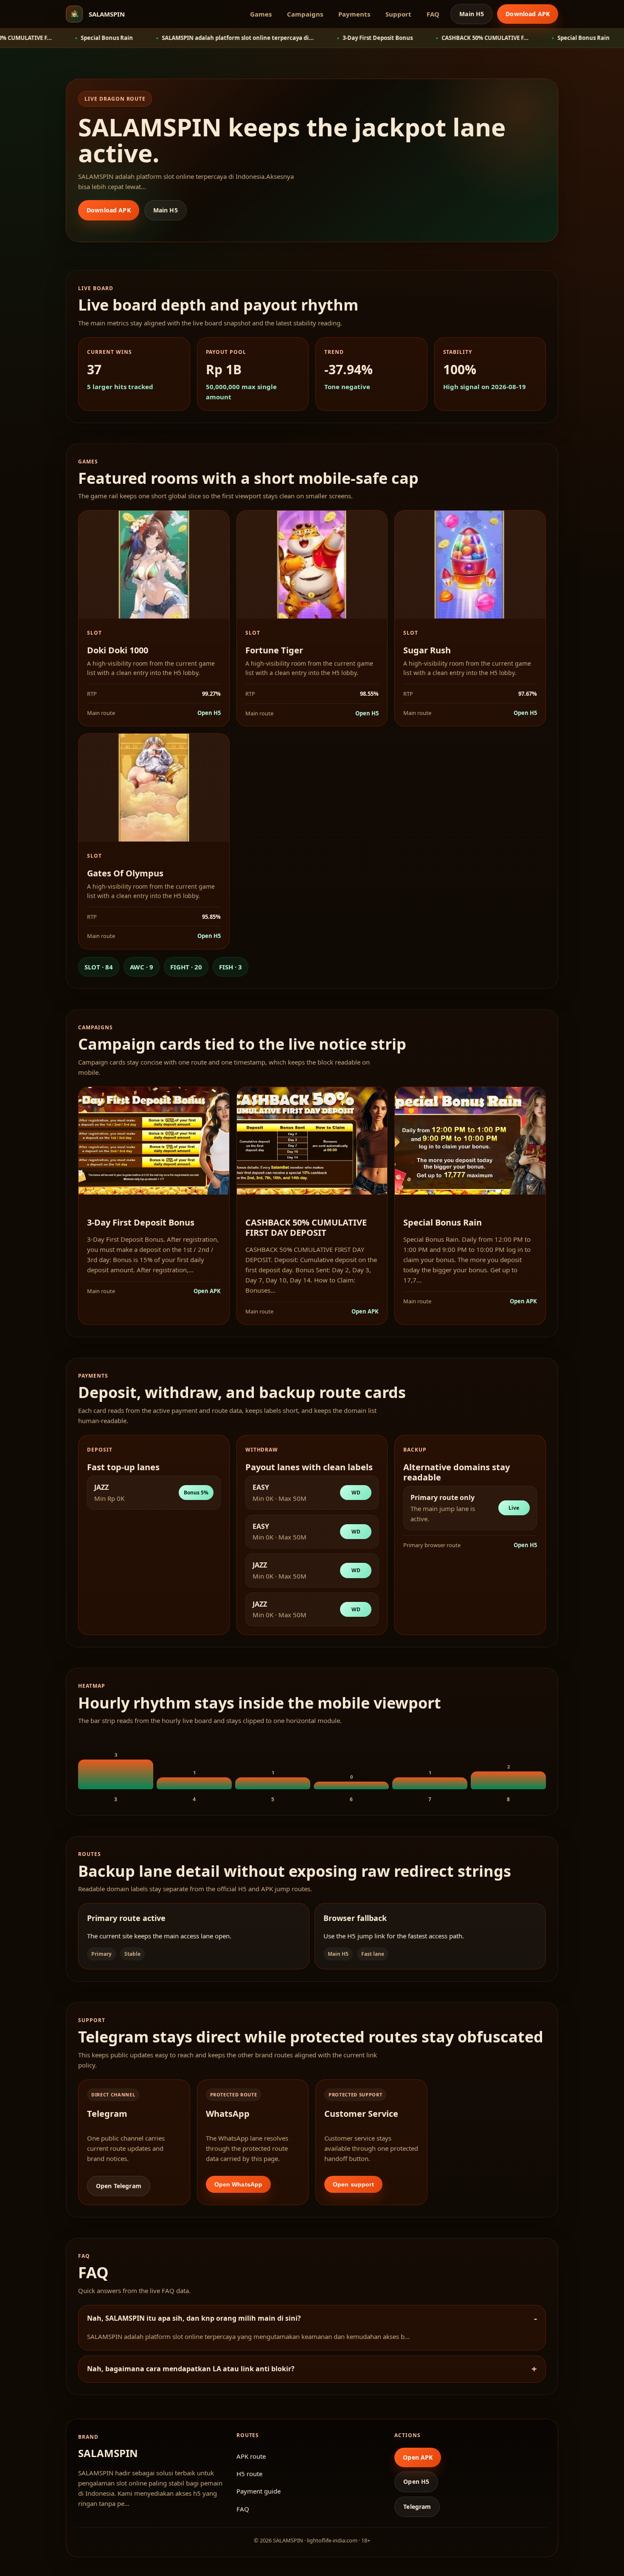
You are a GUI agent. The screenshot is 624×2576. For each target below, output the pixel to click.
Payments (354, 14)
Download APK (528, 14)
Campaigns (305, 14)
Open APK (207, 1291)
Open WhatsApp (239, 2184)
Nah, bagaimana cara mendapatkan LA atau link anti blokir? (191, 2369)
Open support (353, 2184)
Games (261, 14)
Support (398, 14)
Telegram (417, 2507)
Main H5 (472, 14)
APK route (251, 2456)
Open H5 (209, 713)
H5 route (249, 2474)
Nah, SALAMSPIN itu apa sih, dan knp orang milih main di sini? (194, 2318)
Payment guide (259, 2491)
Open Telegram (119, 2186)
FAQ (433, 14)
